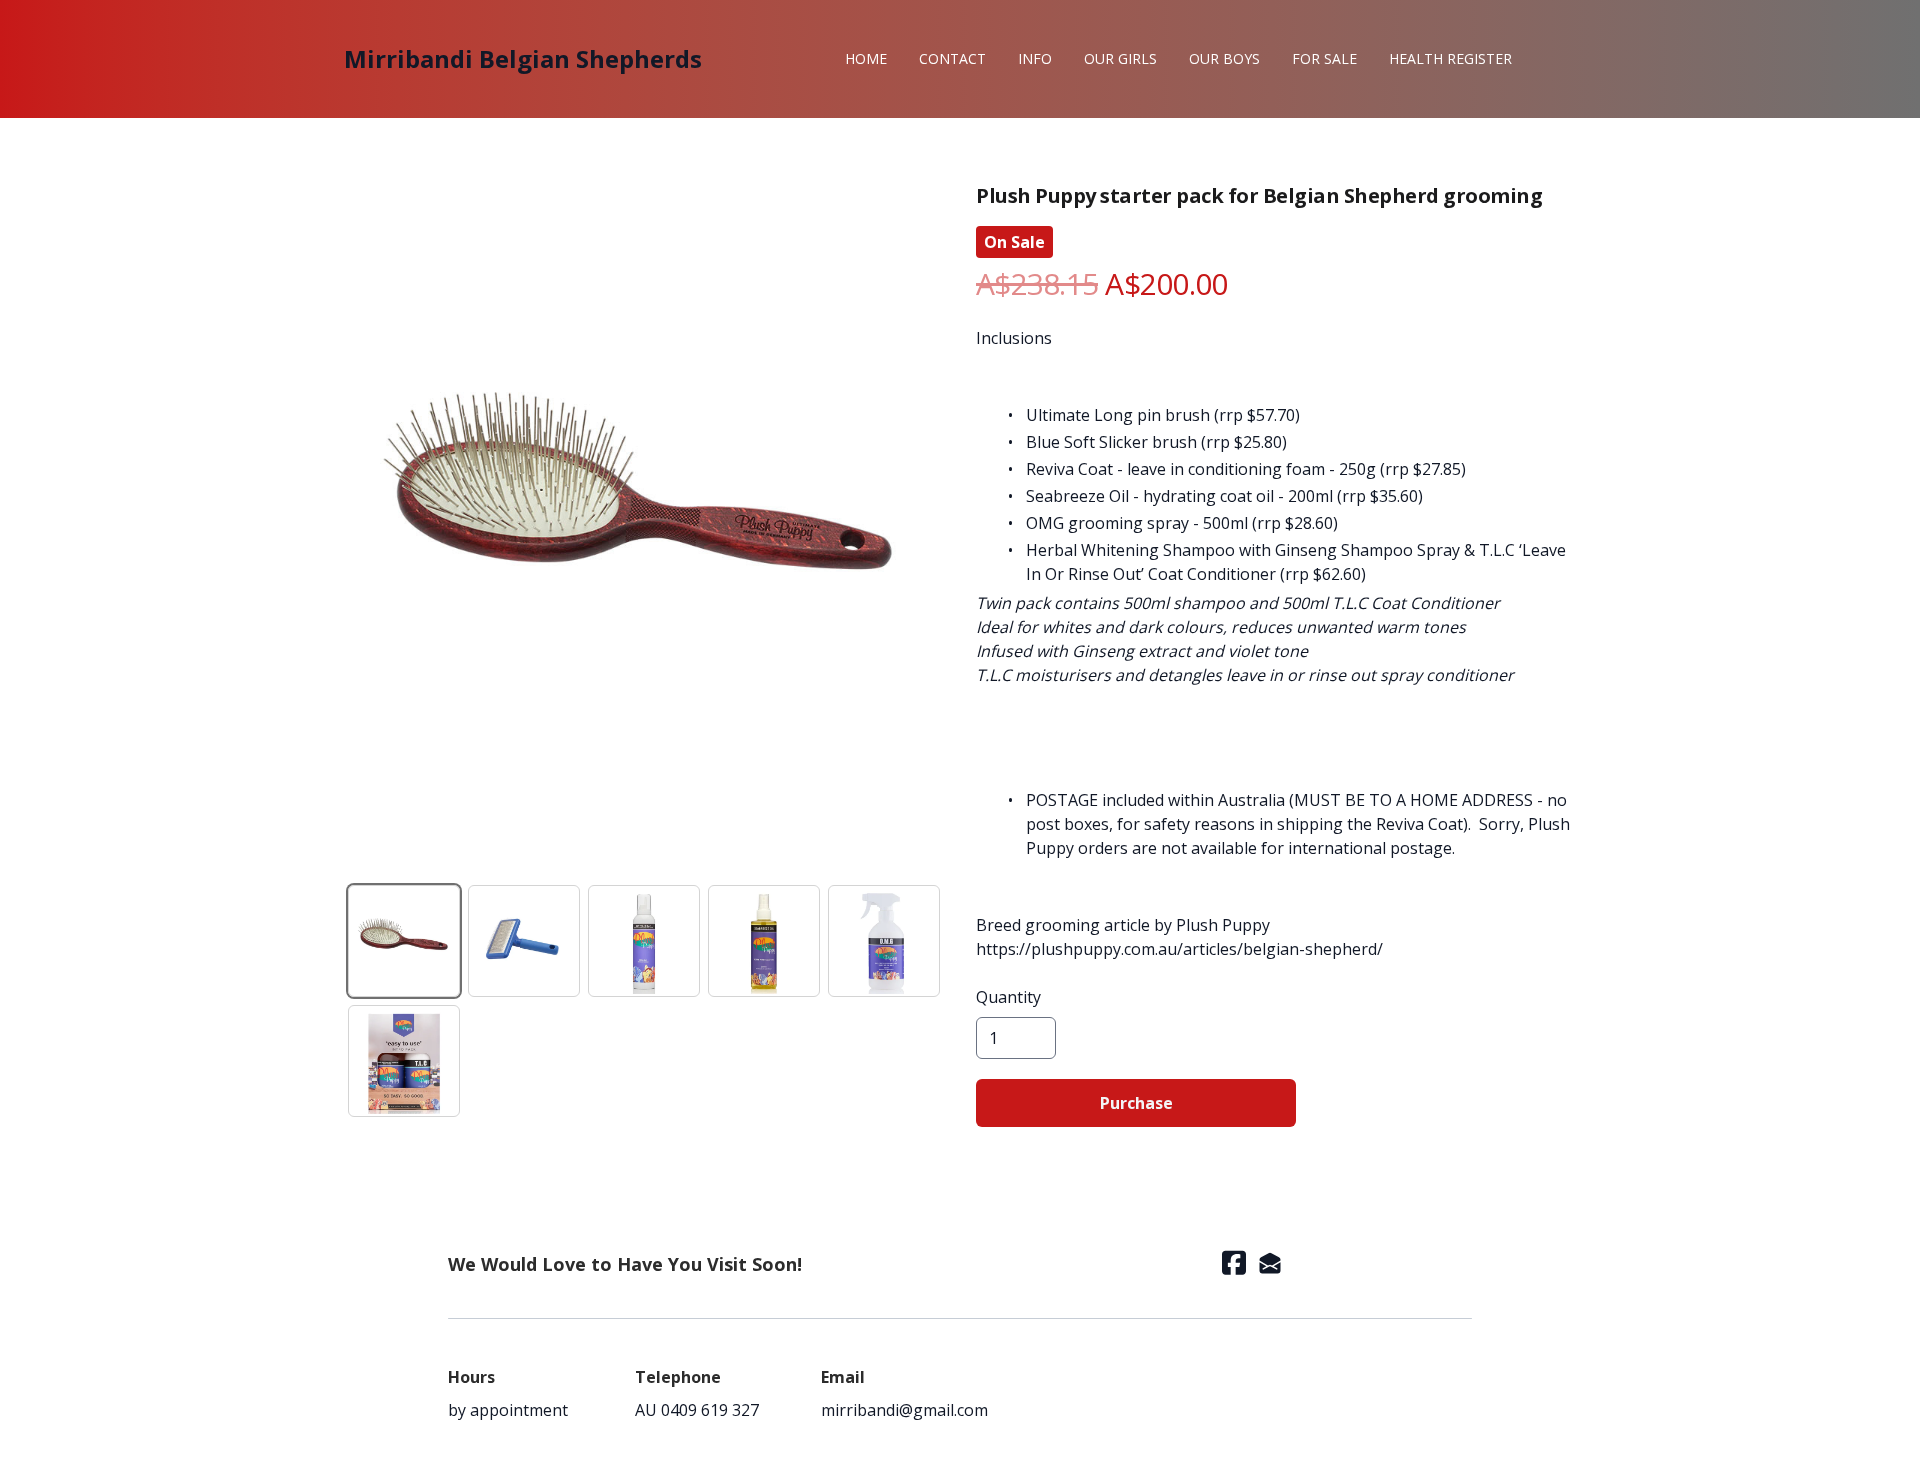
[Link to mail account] (1270, 1262)
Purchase (1136, 1103)
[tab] (404, 941)
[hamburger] (726, 59)
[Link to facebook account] (1234, 1262)
